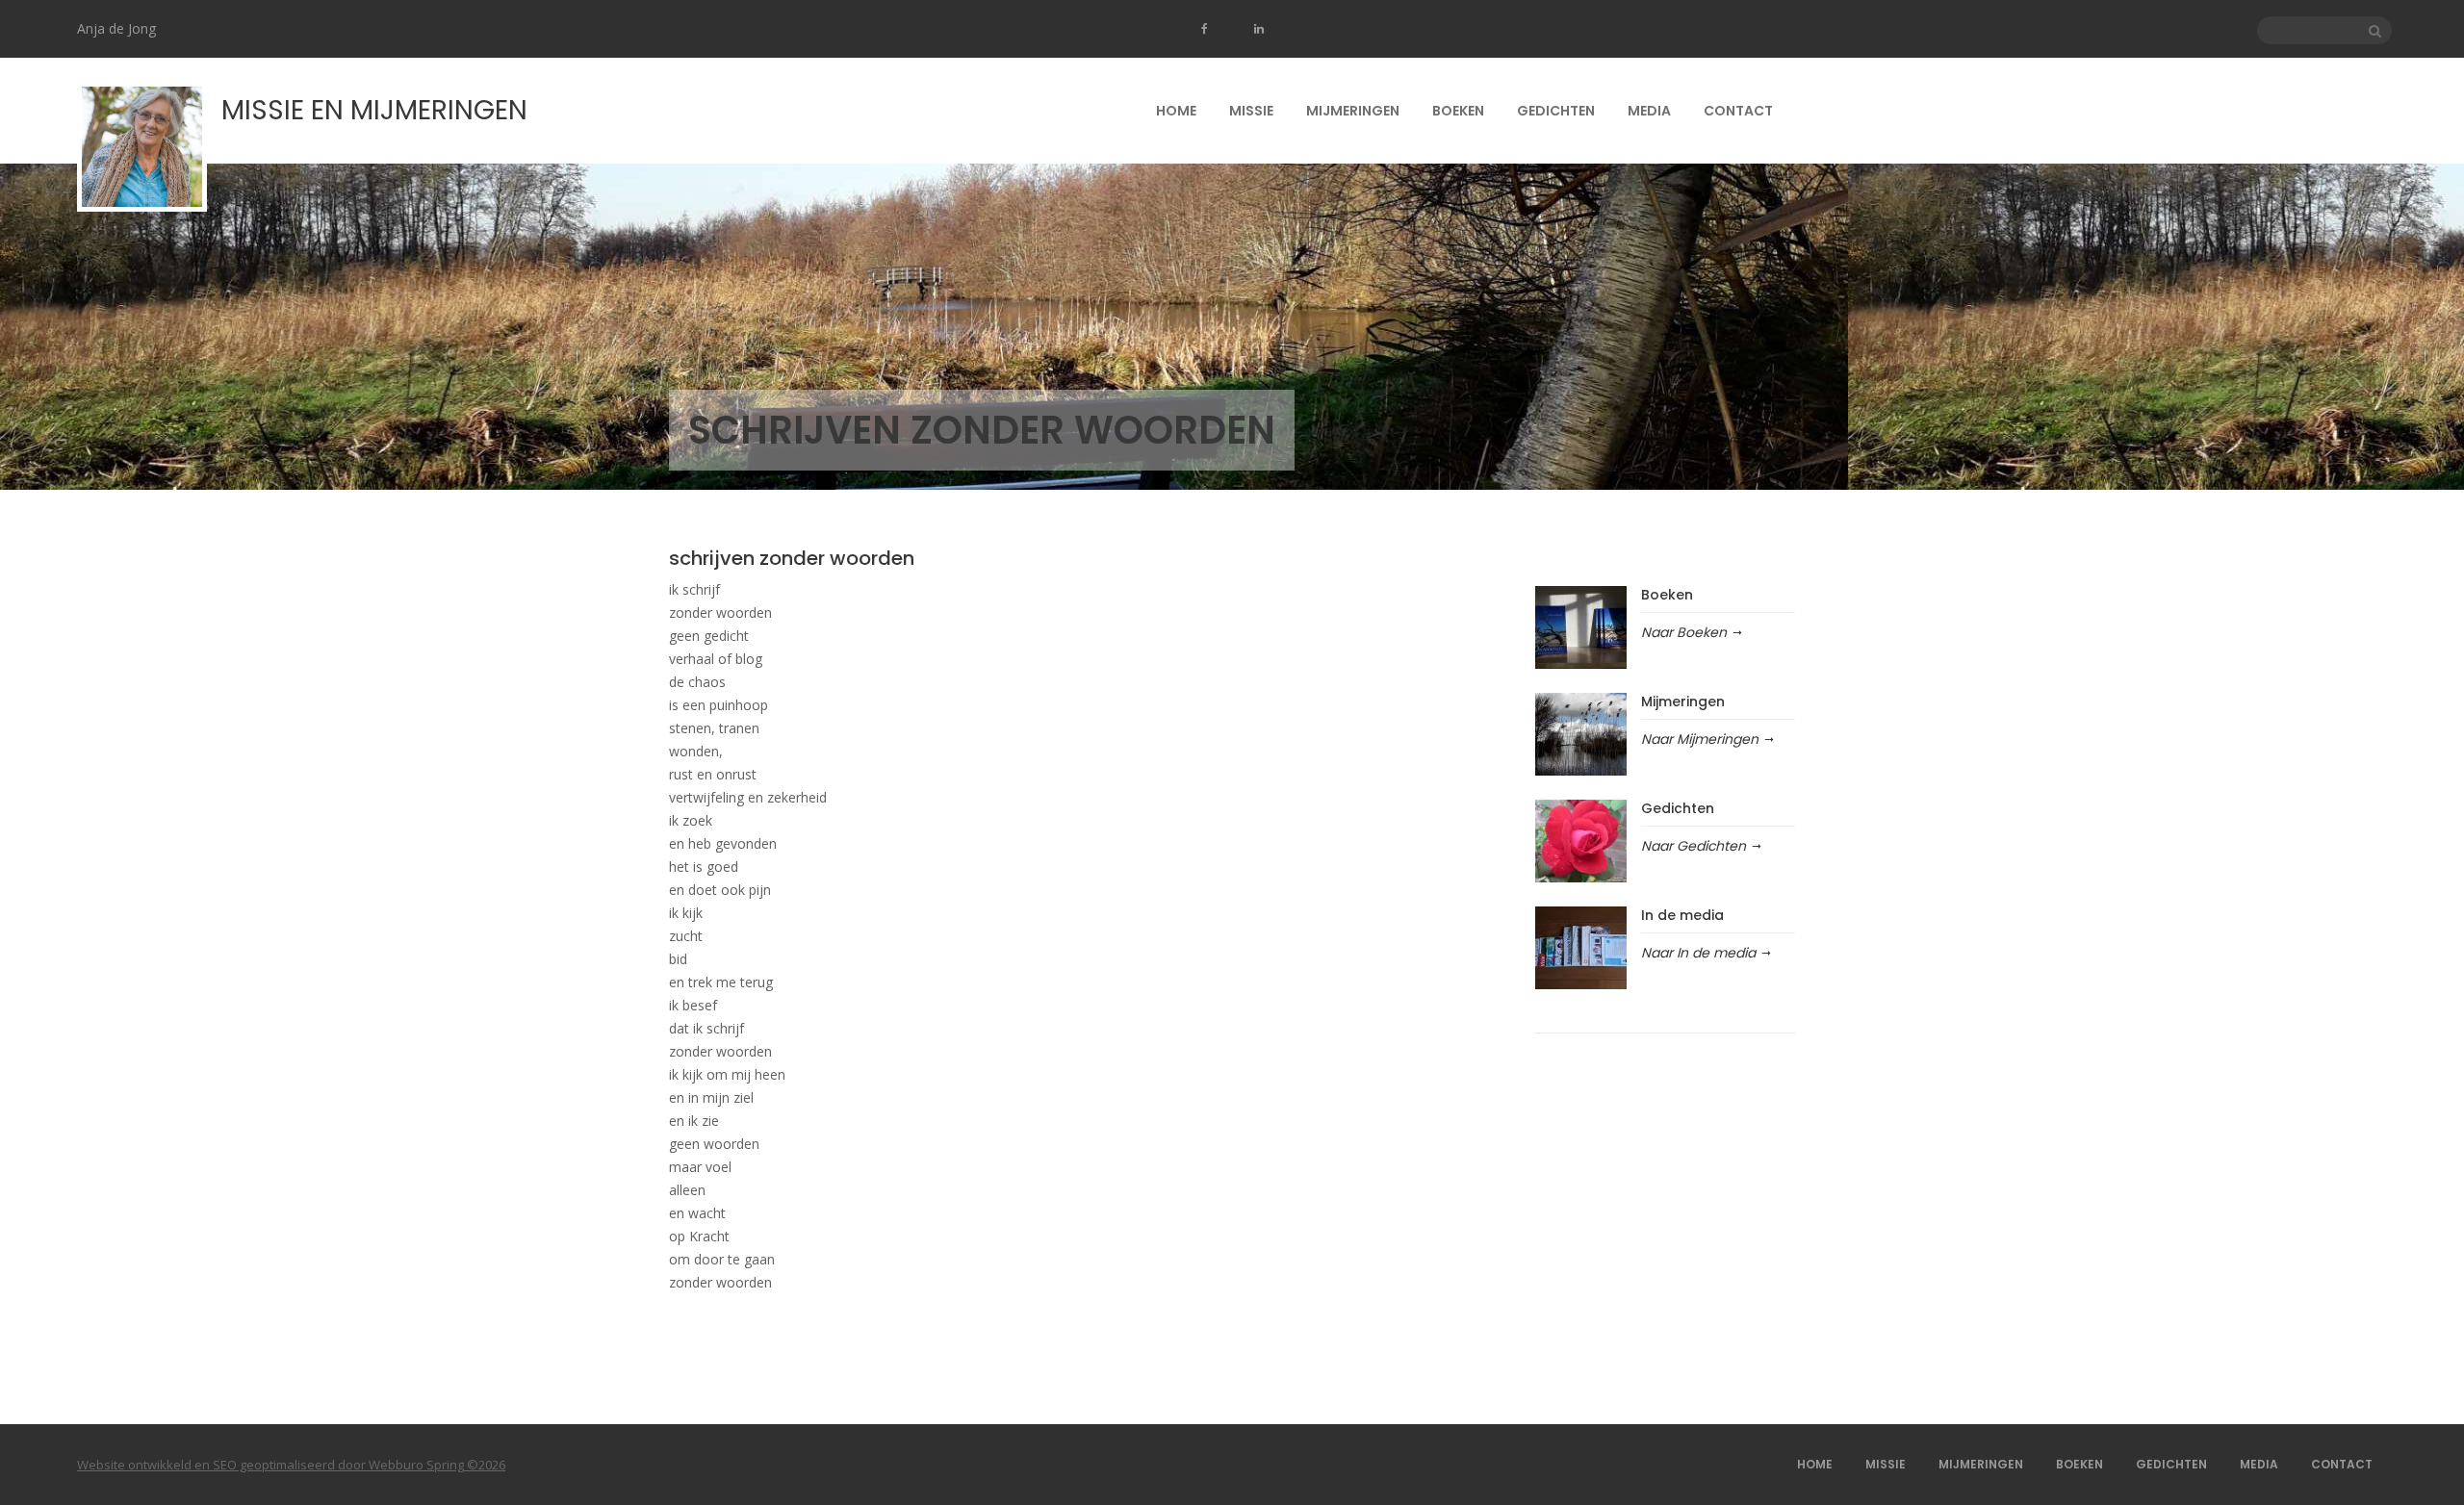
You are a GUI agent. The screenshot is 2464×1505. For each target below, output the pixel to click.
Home (1176, 111)
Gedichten (1556, 111)
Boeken (1458, 111)
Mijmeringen (1353, 111)
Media (1649, 111)
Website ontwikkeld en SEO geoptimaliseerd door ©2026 (291, 1465)
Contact (1738, 111)
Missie (1251, 111)
